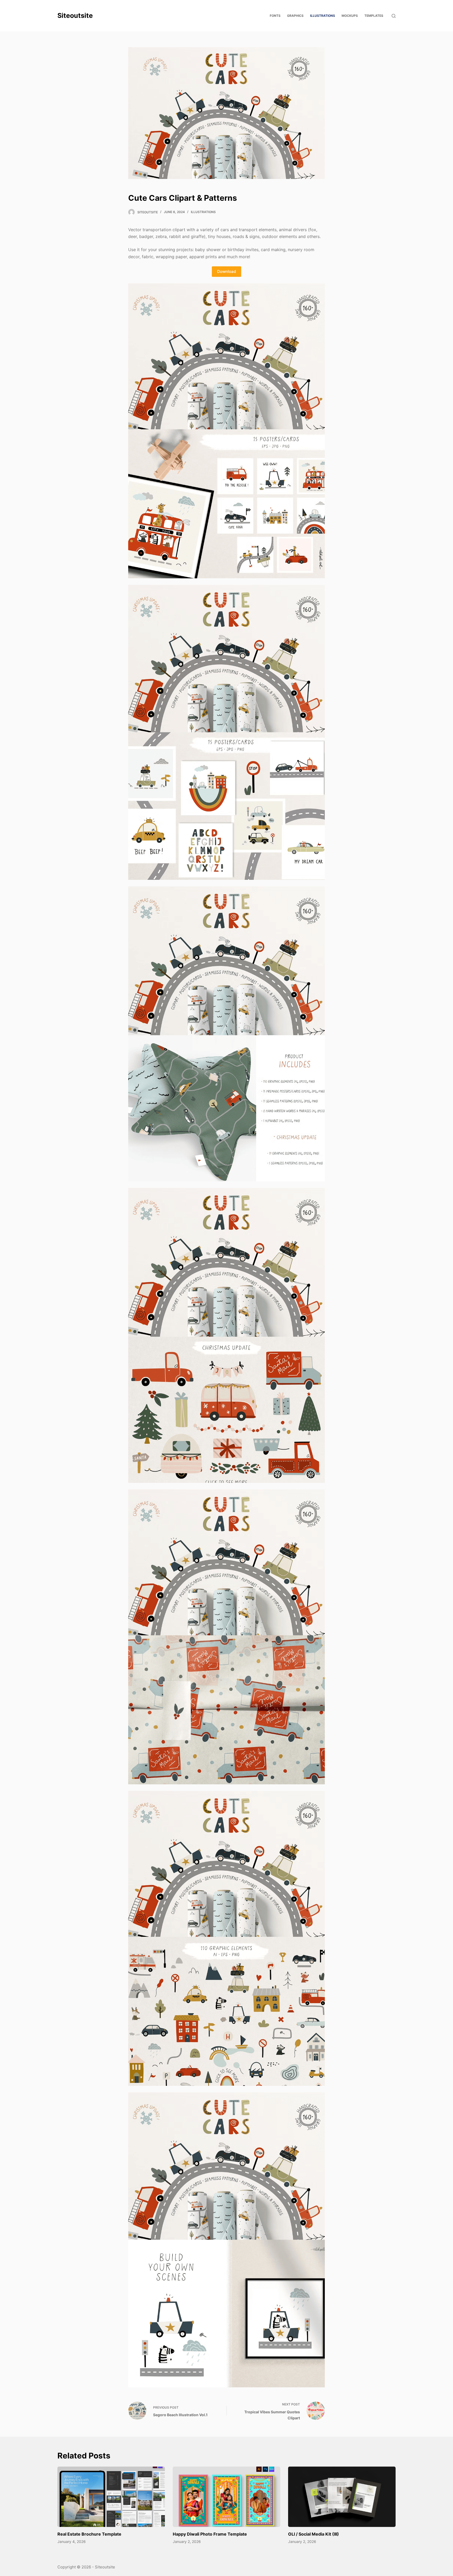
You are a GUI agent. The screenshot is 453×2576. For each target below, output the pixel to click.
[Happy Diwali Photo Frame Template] (226, 2497)
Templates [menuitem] (374, 16)
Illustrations (203, 212)
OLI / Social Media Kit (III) (314, 2534)
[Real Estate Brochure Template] (111, 2497)
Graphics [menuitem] (295, 16)
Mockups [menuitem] (350, 16)
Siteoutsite (75, 15)
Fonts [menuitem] (275, 16)
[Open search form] (394, 16)
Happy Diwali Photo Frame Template (210, 2534)
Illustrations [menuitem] (323, 16)
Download (226, 271)
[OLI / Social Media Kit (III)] (342, 2497)
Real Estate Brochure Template (89, 2534)
